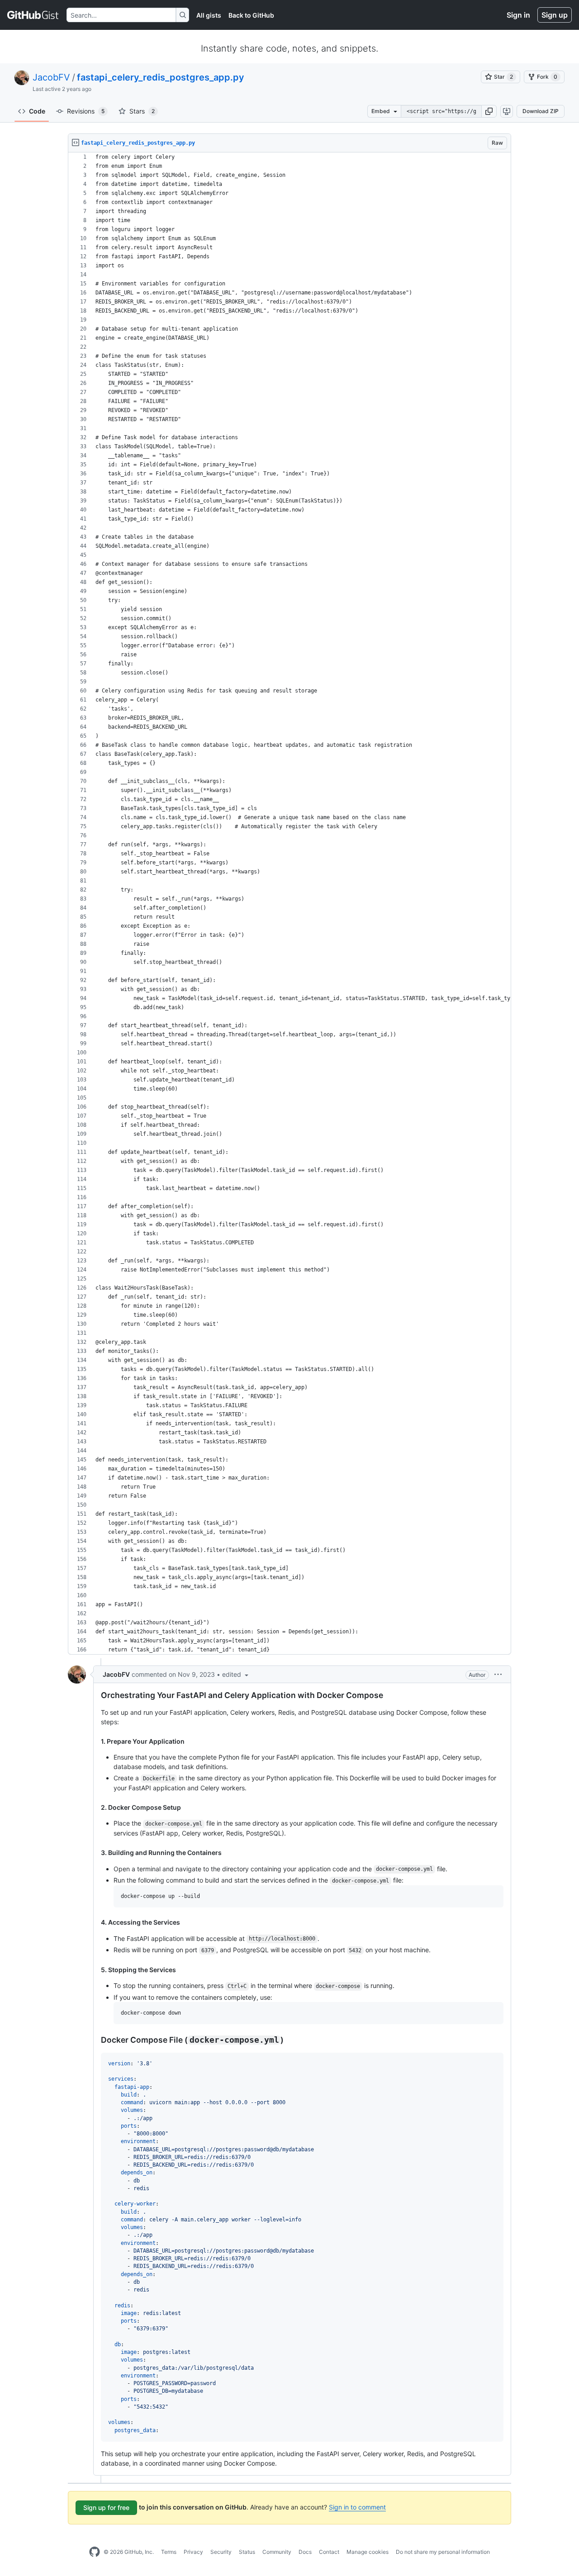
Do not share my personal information (443, 2552)
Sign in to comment (357, 2507)
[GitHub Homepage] (95, 2552)
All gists (209, 15)
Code (37, 111)
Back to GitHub (251, 15)
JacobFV (51, 77)
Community (277, 2552)
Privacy (193, 2552)
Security (221, 2552)
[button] (489, 111)
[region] (289, 904)
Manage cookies (368, 2552)
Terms (169, 2552)
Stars (142, 111)
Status (247, 2552)
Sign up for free (106, 2507)
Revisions (86, 111)
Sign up (555, 15)
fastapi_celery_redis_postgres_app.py (161, 77)
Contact (329, 2552)
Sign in (518, 15)
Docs (305, 2552)
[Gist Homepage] (33, 15)
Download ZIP (541, 111)
